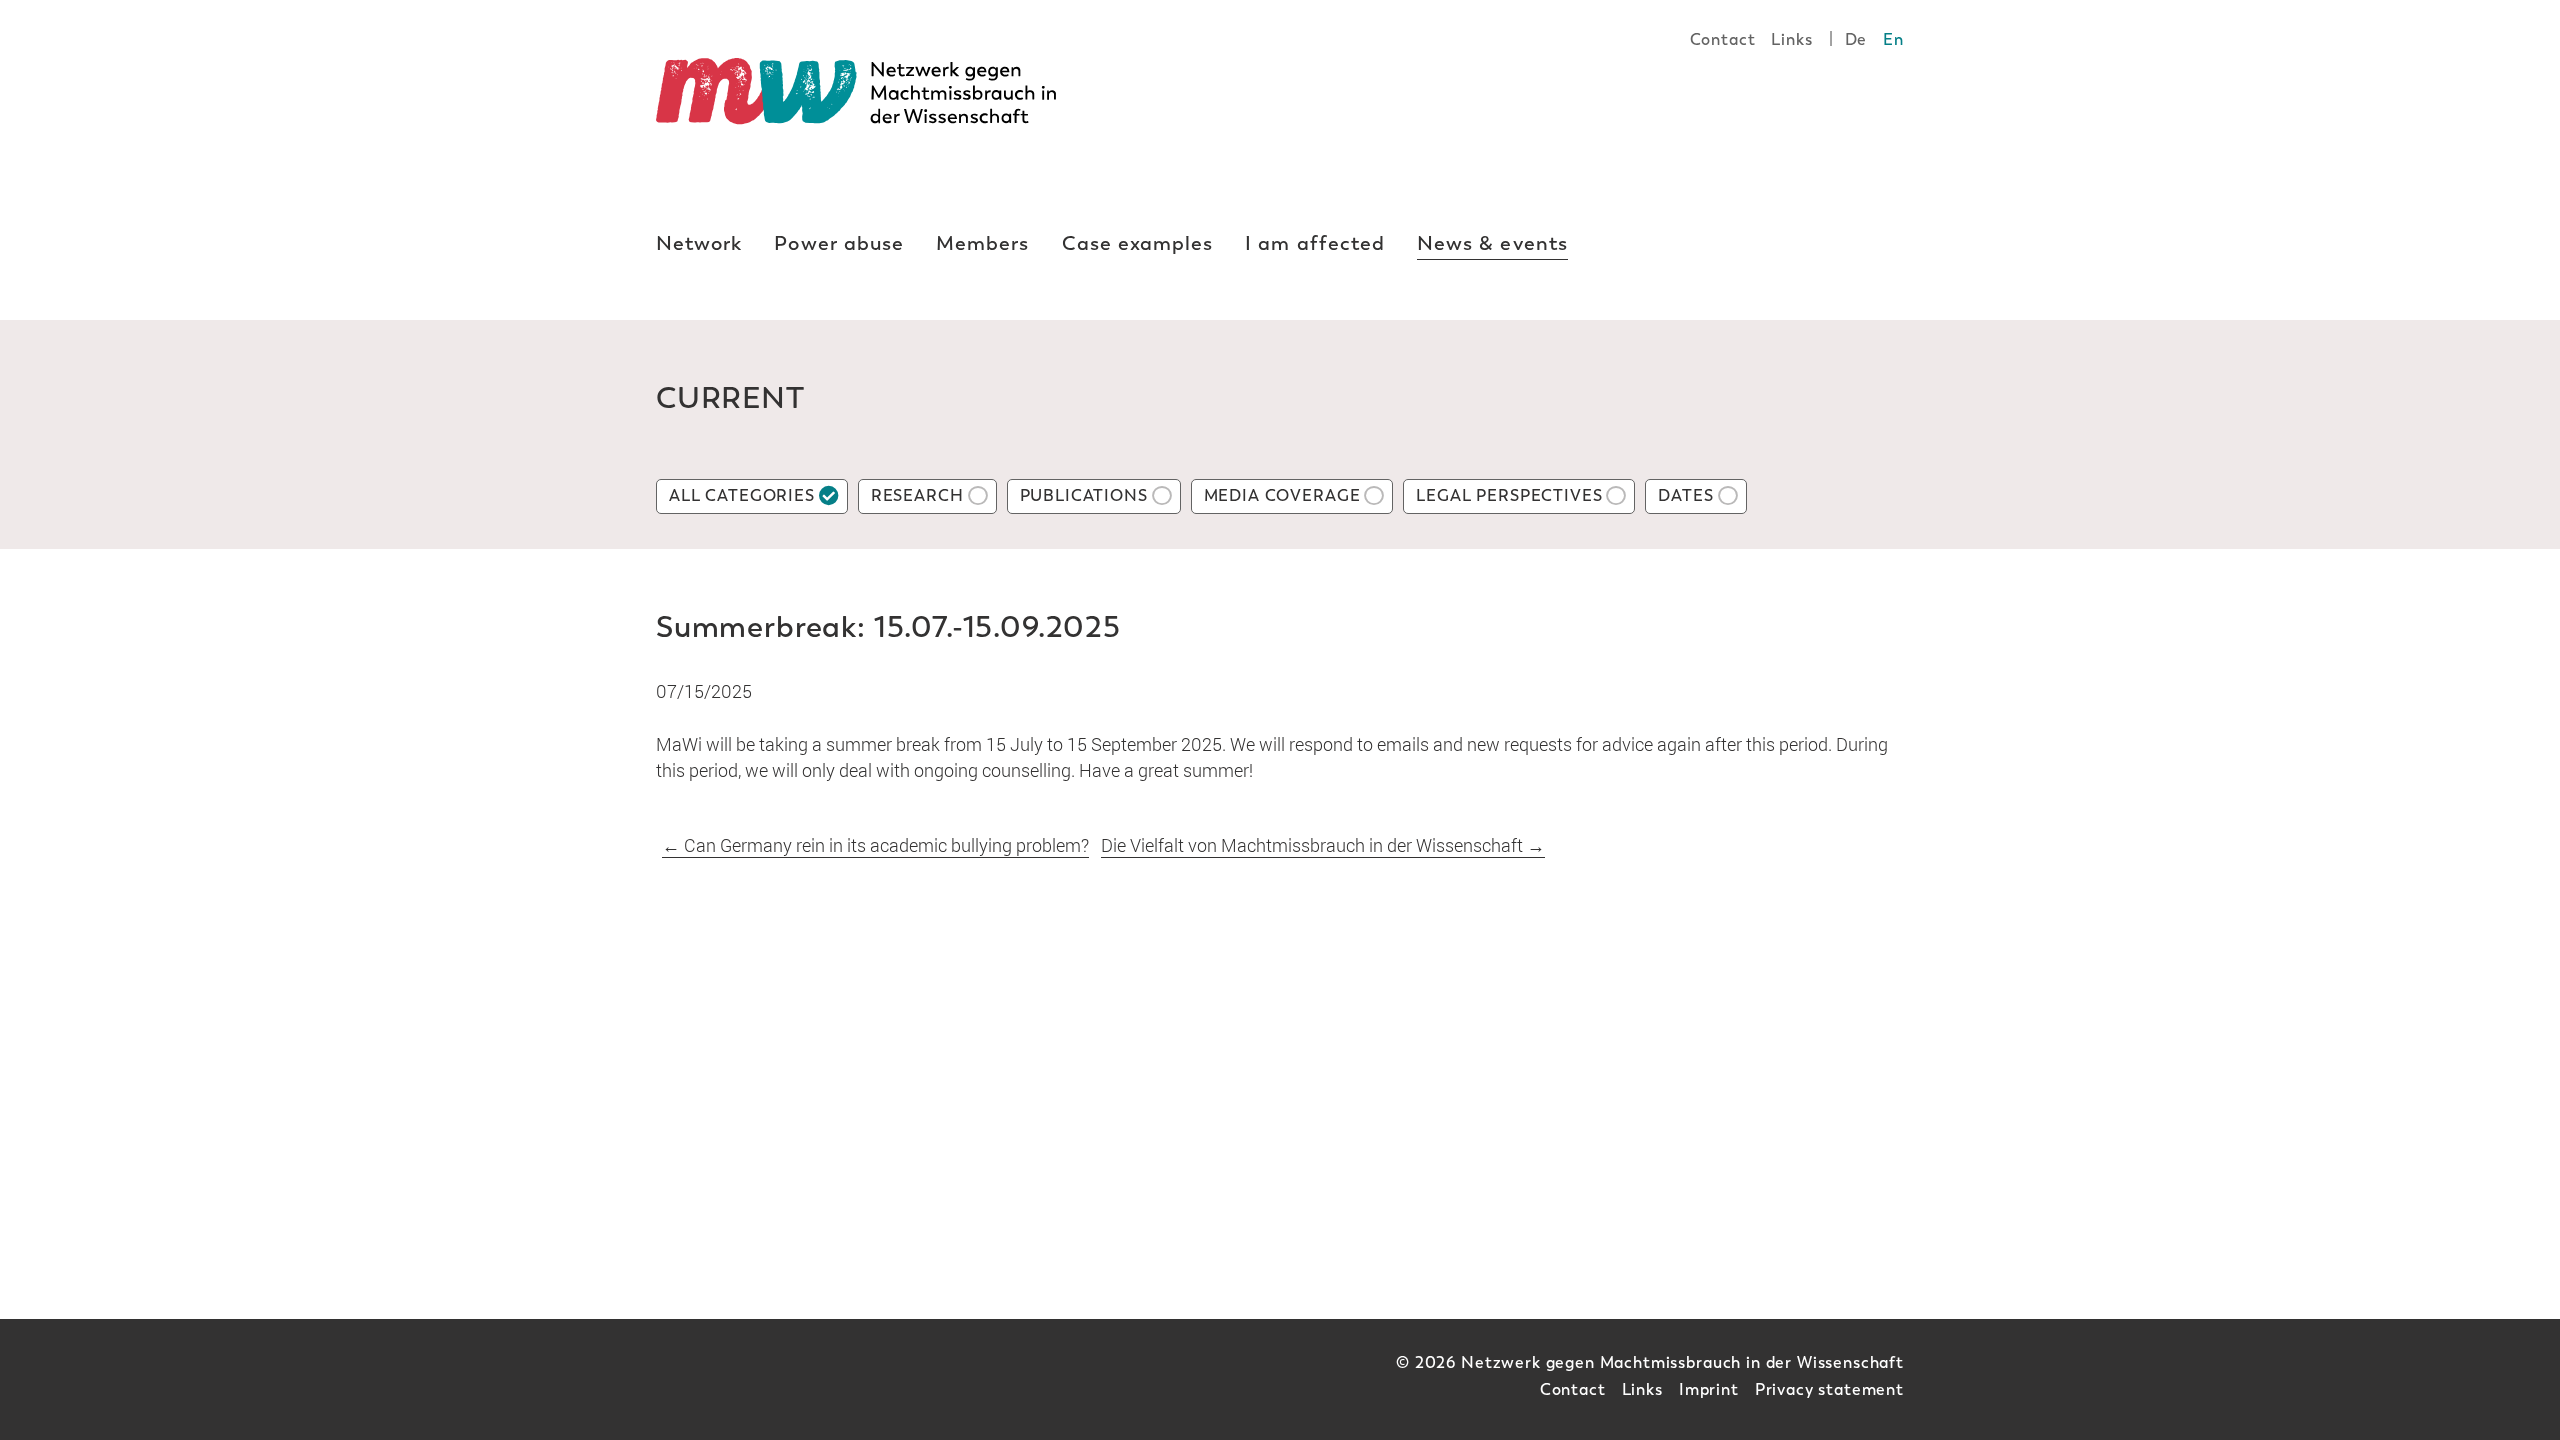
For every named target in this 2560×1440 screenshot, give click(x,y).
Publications (1084, 495)
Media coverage (1282, 495)
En (1893, 39)
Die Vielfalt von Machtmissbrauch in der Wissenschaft (1323, 845)
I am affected (1315, 243)
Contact (1723, 39)
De (1856, 39)
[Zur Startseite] (856, 91)
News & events (1492, 243)
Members (982, 243)
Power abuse (839, 243)
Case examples (1138, 243)
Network (699, 243)
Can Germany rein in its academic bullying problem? (875, 845)
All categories (742, 495)
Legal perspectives (1509, 495)
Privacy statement (1829, 1389)
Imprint (1709, 1389)
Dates (1685, 495)
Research (917, 495)
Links (1791, 39)
